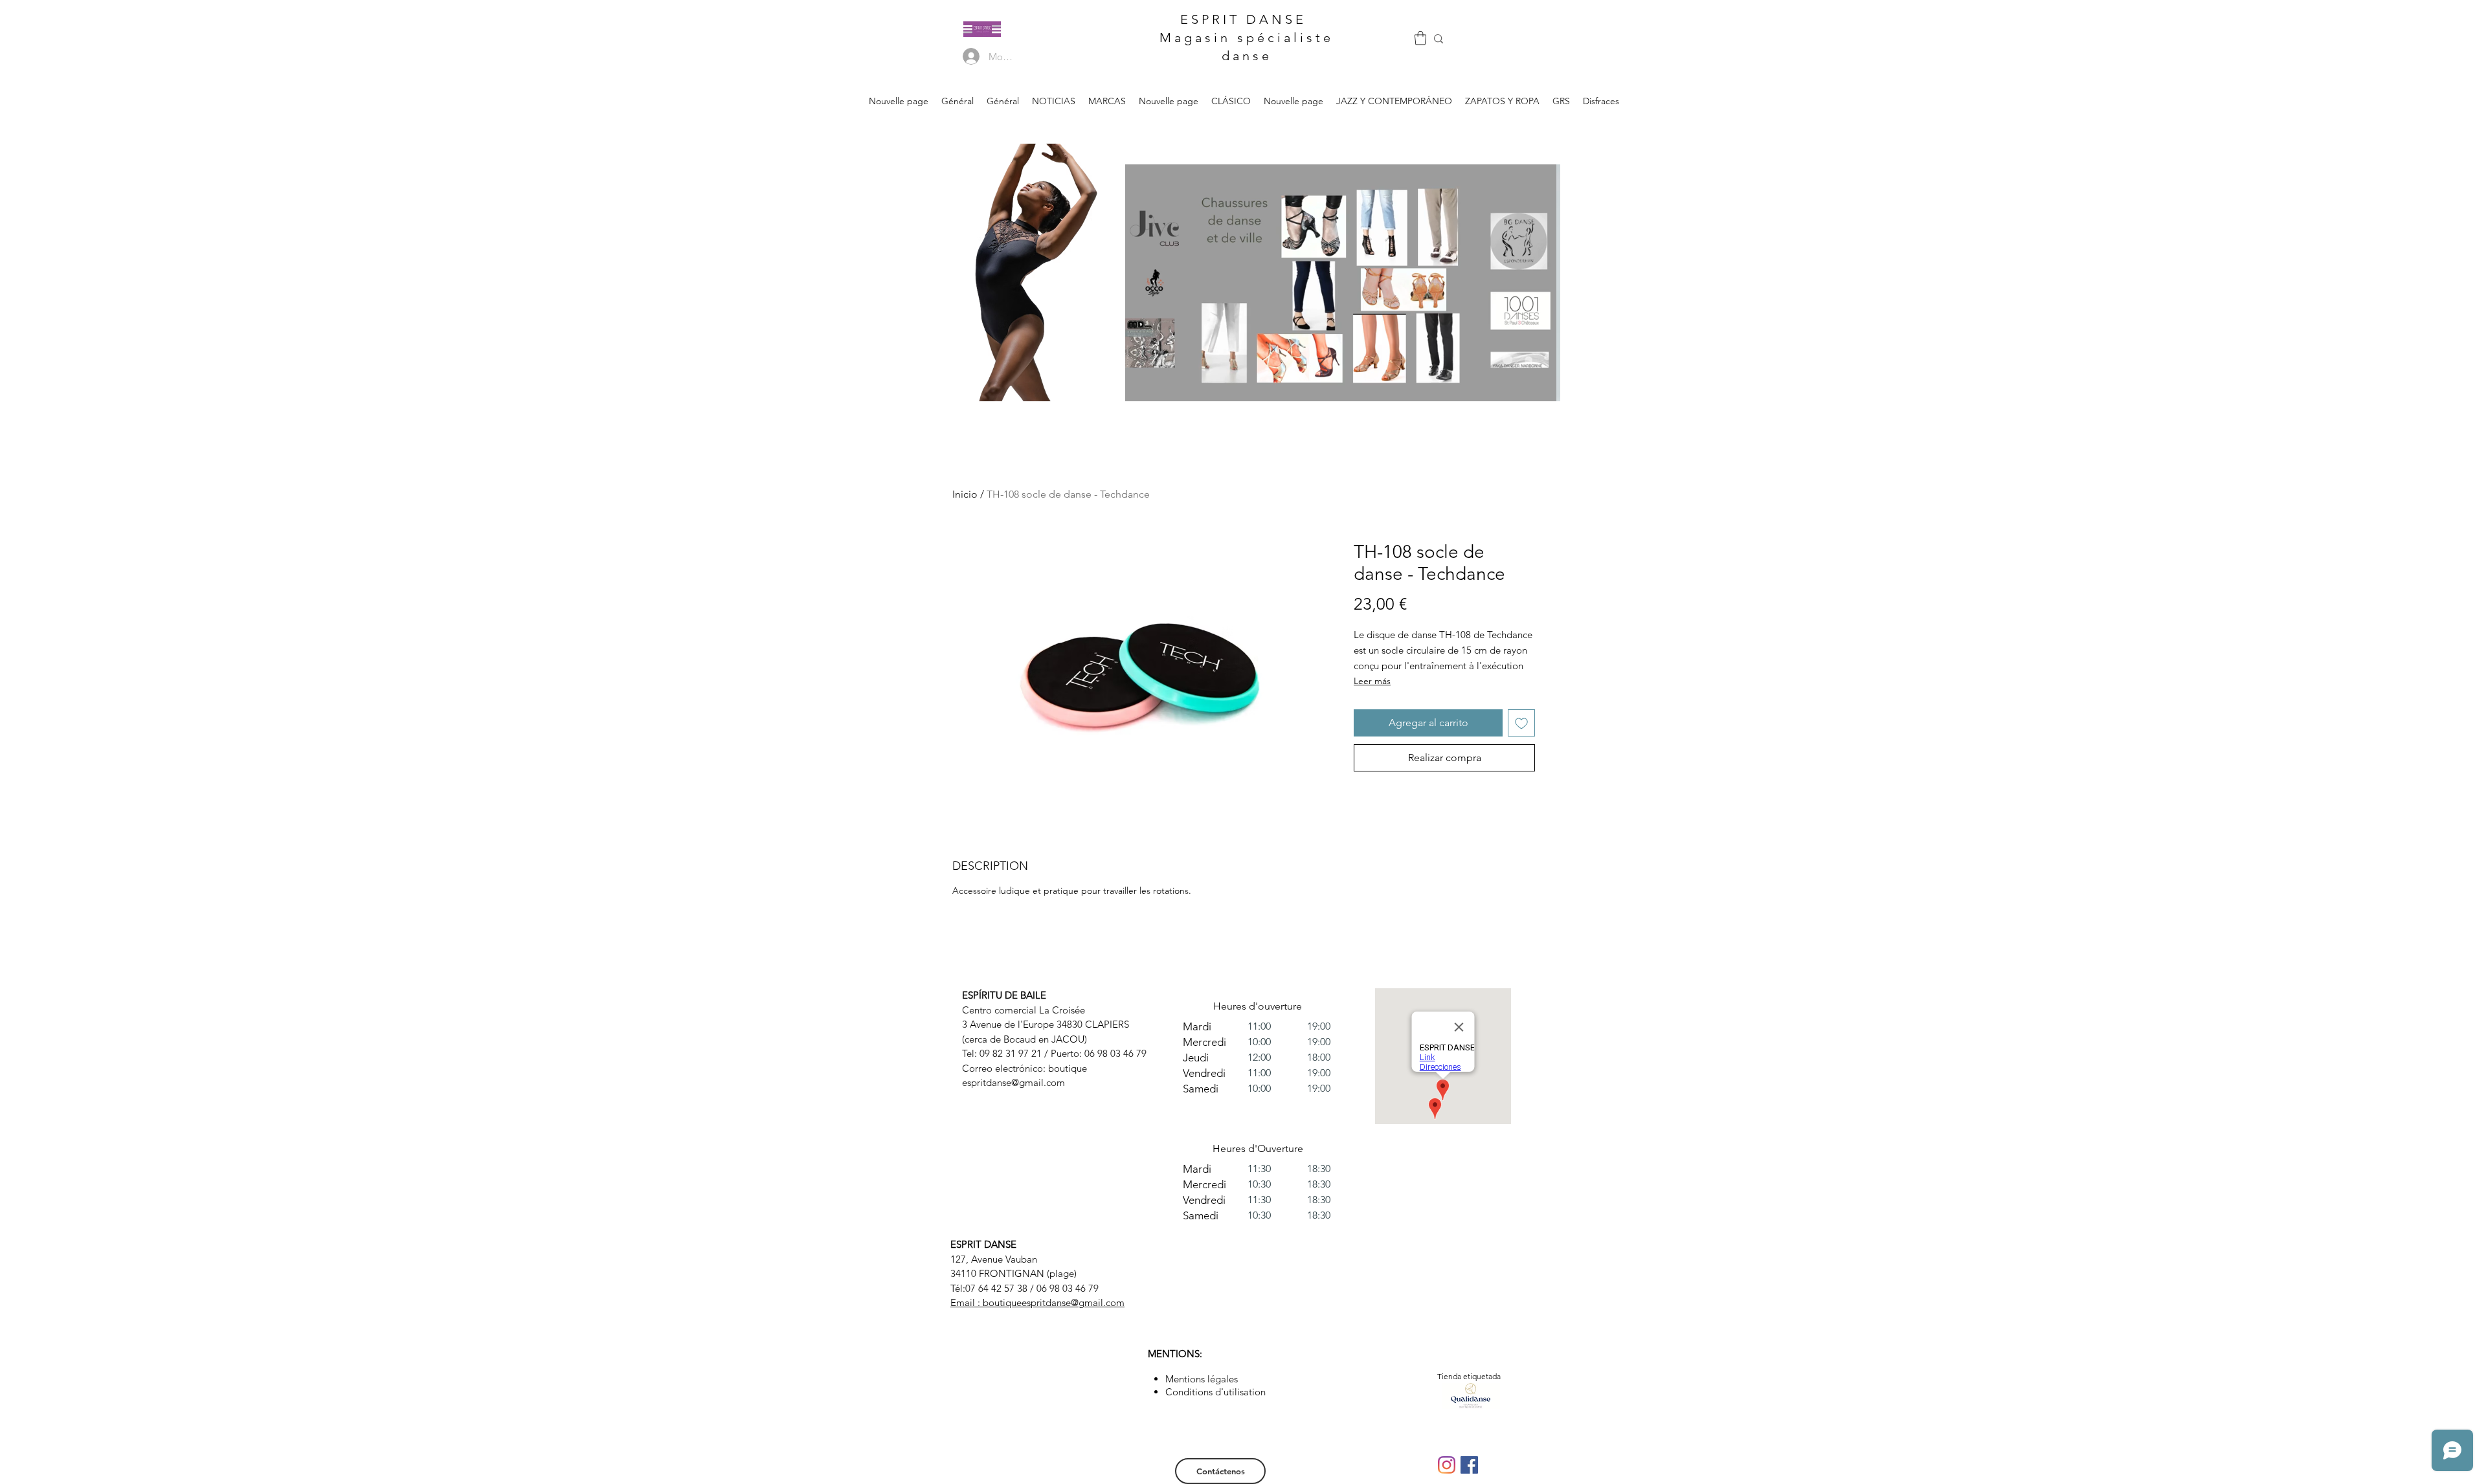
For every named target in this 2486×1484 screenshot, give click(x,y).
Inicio (965, 494)
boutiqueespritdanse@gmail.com (1054, 1302)
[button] (1420, 38)
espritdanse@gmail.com (1013, 1082)
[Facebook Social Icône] (1469, 1465)
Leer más (1372, 681)
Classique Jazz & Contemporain (1211, 201)
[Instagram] (1447, 1465)
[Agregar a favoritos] (1521, 723)
